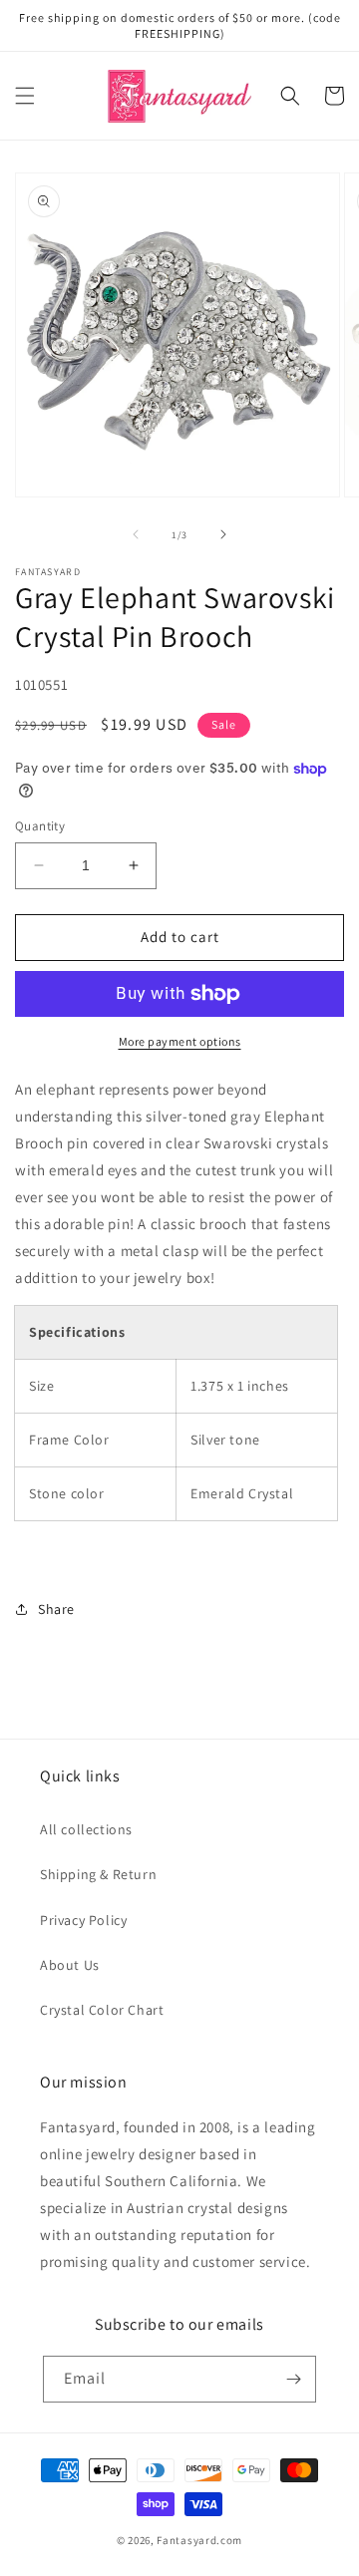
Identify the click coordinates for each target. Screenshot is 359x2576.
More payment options (180, 1041)
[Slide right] (223, 534)
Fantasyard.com (199, 2540)
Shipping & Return (98, 1874)
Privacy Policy (83, 1920)
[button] (25, 96)
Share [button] (56, 1609)
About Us (70, 1965)
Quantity (40, 826)
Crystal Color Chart (102, 2010)
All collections (86, 1829)
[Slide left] (136, 534)
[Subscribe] (293, 2379)
